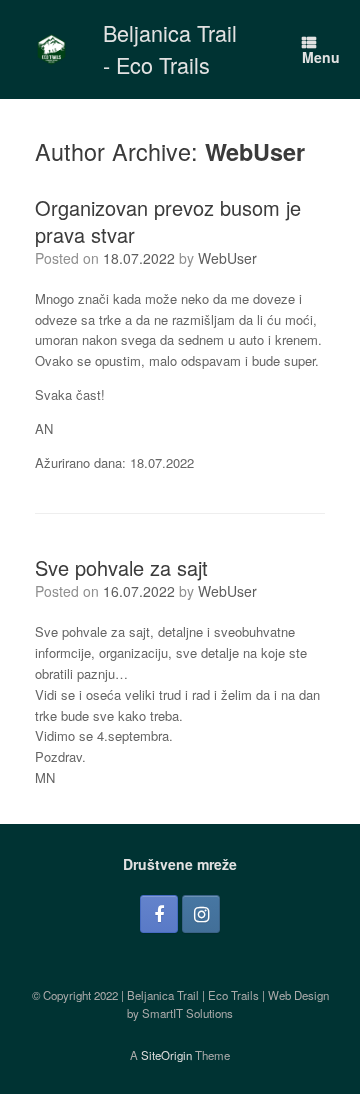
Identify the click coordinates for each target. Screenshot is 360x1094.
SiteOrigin (166, 1055)
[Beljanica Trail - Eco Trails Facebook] (159, 914)
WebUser (255, 151)
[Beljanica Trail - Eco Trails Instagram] (201, 914)
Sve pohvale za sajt (121, 567)
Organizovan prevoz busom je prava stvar (168, 221)
